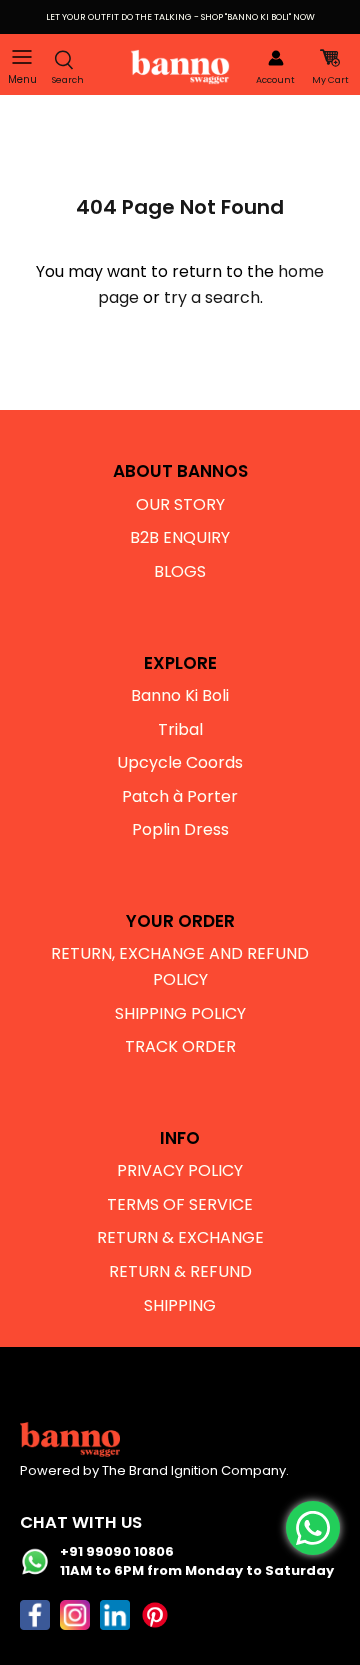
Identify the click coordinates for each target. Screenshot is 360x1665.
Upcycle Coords (180, 762)
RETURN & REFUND (180, 1271)
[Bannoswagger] (180, 67)
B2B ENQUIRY (180, 537)
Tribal (180, 729)
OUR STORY (180, 504)
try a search (212, 297)
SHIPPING (180, 1305)
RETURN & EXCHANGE (180, 1237)
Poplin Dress (180, 829)
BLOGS (180, 571)
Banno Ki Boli (180, 695)
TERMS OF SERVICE (180, 1204)
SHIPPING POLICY (180, 1013)
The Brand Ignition (160, 1470)
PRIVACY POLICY (180, 1170)
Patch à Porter (180, 796)
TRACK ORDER (180, 1046)
